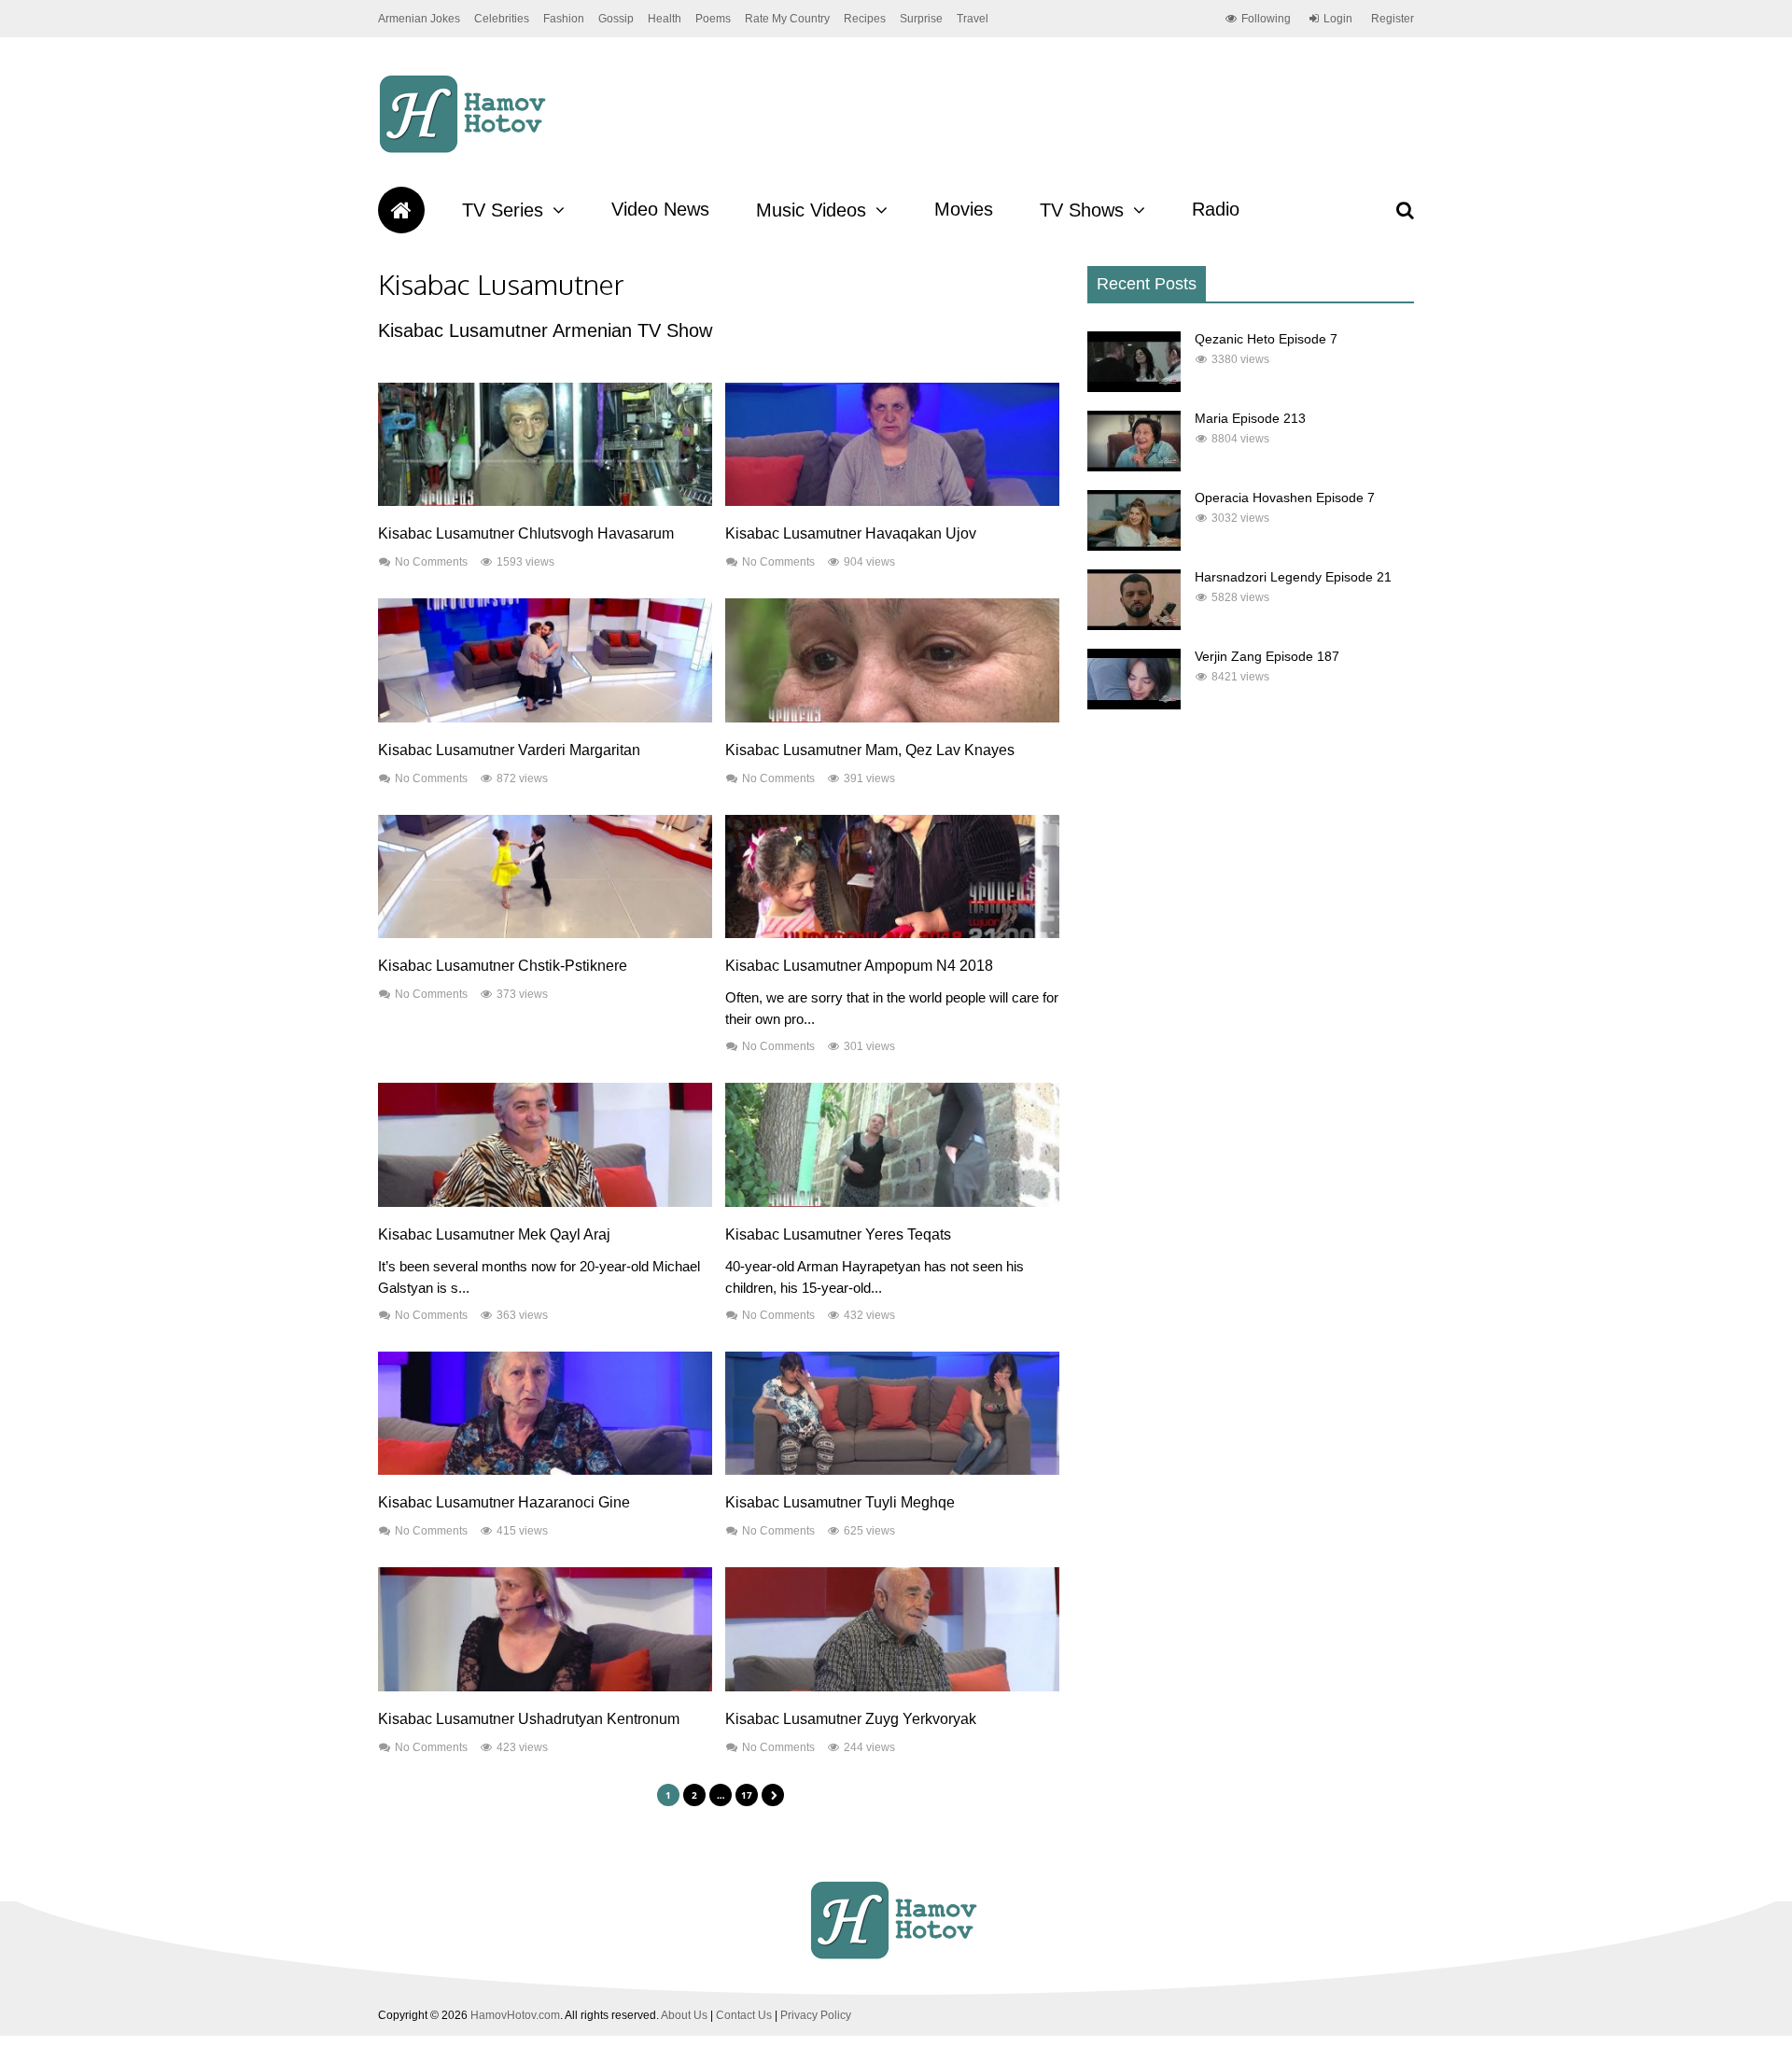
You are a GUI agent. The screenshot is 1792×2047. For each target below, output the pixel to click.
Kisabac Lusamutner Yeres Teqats (838, 1234)
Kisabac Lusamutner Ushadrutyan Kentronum (529, 1719)
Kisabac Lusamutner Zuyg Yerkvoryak (851, 1719)
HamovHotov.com (515, 2015)
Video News (660, 209)
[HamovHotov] (465, 150)
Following (1266, 19)
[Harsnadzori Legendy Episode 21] (1134, 625)
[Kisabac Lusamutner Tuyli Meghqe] (892, 1470)
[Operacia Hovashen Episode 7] (1134, 546)
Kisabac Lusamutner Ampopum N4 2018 (859, 966)
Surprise (921, 19)
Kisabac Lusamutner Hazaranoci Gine (504, 1502)
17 (747, 1795)
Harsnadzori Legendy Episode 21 (1293, 577)
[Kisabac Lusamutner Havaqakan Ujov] (892, 501)
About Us (684, 2015)
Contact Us (744, 2015)
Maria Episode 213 (1250, 418)
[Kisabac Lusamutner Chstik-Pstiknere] (545, 933)
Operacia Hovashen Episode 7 (1285, 498)
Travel (973, 19)
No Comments (431, 562)
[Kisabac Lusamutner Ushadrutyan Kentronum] (545, 1687)
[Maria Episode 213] (1134, 467)
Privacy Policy (816, 2015)
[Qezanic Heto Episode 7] (1134, 387)
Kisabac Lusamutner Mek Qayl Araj (494, 1234)
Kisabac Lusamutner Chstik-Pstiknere (503, 966)
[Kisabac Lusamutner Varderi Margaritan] (545, 718)
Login (1338, 19)
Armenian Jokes (419, 19)
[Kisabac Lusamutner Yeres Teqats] (892, 1202)
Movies (964, 209)
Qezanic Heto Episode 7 (1266, 339)
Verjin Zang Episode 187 (1267, 656)
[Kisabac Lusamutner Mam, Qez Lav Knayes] (892, 718)
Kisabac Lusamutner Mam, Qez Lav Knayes (870, 750)
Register (1393, 19)
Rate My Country (787, 19)
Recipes (865, 19)
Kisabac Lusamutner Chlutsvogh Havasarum (526, 533)
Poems (713, 19)
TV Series (503, 210)
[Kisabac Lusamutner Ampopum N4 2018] (892, 933)
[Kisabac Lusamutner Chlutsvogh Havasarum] (545, 501)
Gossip (616, 19)
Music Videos (811, 210)
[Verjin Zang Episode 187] (1134, 705)
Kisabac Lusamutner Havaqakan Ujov (851, 533)
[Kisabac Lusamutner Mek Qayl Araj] (545, 1202)
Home (401, 210)
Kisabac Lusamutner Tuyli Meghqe (840, 1502)
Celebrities (502, 19)
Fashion (564, 19)
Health (665, 19)
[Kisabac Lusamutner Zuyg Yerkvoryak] (892, 1687)
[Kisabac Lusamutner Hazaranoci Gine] (545, 1470)
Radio (1216, 209)
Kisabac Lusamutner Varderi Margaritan (509, 750)
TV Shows (1082, 210)
